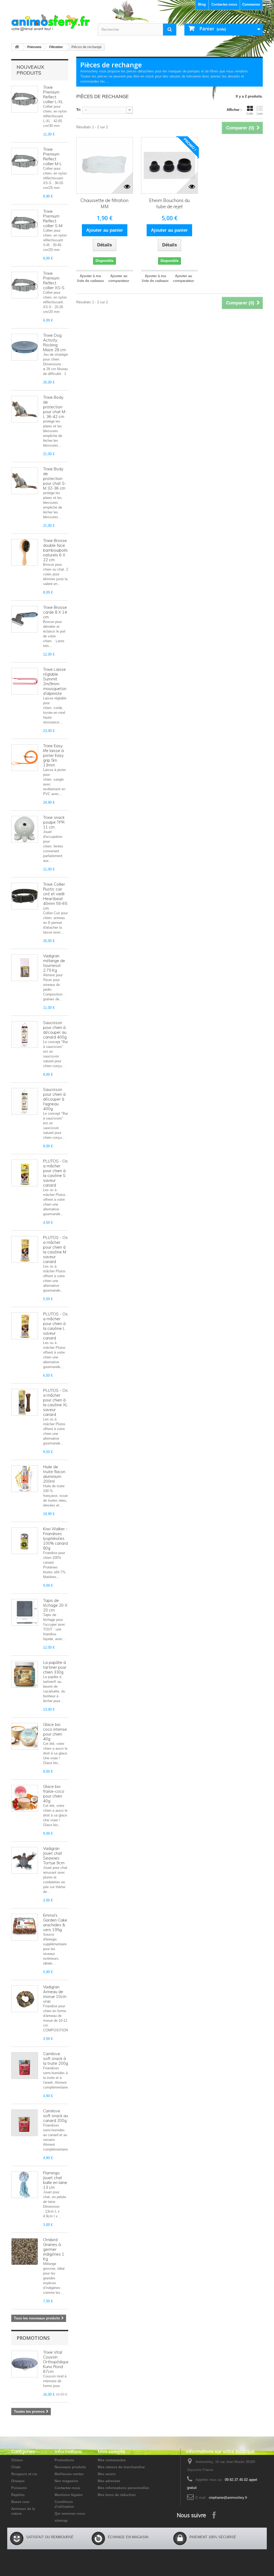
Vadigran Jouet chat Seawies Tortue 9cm (54, 1856)
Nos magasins (66, 2481)
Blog (202, 4)
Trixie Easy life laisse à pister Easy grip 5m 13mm (53, 755)
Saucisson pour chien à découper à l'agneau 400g (54, 1099)
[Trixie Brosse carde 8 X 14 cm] (25, 619)
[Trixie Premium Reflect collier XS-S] (25, 285)
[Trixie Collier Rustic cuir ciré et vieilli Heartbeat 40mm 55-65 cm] (25, 896)
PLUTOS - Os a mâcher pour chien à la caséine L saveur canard (55, 1326)
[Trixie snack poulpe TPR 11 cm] (25, 829)
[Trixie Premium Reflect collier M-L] (25, 161)
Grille (250, 114)
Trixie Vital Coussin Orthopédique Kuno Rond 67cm (56, 2362)
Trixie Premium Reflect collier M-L (52, 156)
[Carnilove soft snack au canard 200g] (25, 2123)
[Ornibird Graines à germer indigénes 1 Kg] (25, 2252)
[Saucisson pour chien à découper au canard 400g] (25, 1035)
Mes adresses (109, 2481)
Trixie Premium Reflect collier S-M (53, 218)
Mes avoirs (107, 2474)
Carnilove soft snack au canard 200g (56, 2116)
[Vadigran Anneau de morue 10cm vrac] (25, 1999)
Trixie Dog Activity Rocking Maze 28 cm (54, 342)
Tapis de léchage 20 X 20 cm (55, 1605)
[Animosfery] (50, 23)
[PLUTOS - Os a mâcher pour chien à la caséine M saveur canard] (25, 1249)
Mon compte (111, 2451)
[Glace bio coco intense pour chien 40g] (25, 1736)
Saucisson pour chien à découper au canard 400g (55, 1030)
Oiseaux (18, 2481)
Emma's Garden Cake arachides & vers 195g (55, 1922)
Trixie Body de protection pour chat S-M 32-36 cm (55, 479)
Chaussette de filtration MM (104, 203)
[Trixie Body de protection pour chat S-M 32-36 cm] (25, 481)
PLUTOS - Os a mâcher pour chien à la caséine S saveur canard (55, 1173)
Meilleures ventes (69, 2474)
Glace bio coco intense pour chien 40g (55, 1732)
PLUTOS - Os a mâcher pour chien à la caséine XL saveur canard (55, 1402)
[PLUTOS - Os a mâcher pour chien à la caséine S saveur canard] (25, 1173)
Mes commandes (112, 2460)
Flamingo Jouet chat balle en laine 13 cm (55, 2180)
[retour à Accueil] (17, 47)
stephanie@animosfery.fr (228, 2498)
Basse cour (20, 2502)
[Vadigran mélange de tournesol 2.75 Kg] (25, 968)
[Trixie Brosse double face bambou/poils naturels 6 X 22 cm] (25, 552)
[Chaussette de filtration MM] (105, 165)
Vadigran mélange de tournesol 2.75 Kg (54, 963)
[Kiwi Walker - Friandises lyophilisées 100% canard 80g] (25, 1541)
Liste (260, 114)
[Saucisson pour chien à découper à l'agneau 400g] (25, 1101)
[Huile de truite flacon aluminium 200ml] (25, 1479)
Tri (78, 110)
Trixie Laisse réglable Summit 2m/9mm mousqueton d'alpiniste (55, 681)
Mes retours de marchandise (121, 2467)
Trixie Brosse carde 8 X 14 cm (55, 612)
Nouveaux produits (30, 70)
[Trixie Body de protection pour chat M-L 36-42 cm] (25, 409)
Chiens (17, 2460)
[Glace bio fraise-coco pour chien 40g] (25, 1798)
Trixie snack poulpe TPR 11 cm (54, 822)
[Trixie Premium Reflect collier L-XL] (25, 99)
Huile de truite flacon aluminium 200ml (54, 1474)
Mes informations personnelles (123, 2488)
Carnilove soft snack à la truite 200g (56, 2058)
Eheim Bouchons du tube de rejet (169, 203)
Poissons (34, 47)
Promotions (33, 2338)
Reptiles (18, 2495)
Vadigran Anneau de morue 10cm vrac (55, 1994)
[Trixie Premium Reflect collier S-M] (25, 223)
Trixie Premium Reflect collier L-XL (53, 94)
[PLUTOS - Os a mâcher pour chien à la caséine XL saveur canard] (25, 1402)
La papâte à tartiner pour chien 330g (55, 1667)
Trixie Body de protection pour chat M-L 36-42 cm (55, 407)
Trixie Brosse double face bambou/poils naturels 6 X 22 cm (55, 550)
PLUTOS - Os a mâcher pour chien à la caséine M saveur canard (55, 1250)
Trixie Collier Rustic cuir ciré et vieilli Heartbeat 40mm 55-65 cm (55, 896)
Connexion (251, 4)
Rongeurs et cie (24, 2474)
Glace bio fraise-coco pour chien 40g (54, 1794)
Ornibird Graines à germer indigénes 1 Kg (54, 2249)
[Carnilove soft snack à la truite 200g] (25, 2066)
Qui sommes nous (70, 2514)
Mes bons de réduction (117, 2495)
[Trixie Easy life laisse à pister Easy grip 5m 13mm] (25, 758)
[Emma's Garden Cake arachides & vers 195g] (25, 1927)
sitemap (61, 2521)
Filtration (56, 47)
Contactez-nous (224, 4)
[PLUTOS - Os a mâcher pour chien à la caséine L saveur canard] (25, 1326)
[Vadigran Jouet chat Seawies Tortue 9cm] (25, 1860)
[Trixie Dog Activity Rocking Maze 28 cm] (25, 347)
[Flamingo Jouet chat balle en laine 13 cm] (25, 2185)
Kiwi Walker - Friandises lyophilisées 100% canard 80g (55, 1538)
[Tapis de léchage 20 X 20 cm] (25, 1612)
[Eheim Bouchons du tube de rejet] (169, 165)
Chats (16, 2467)
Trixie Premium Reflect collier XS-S (54, 280)
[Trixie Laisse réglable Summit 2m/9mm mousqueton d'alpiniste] (25, 681)
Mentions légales (69, 2495)
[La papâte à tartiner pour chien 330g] (25, 1674)
